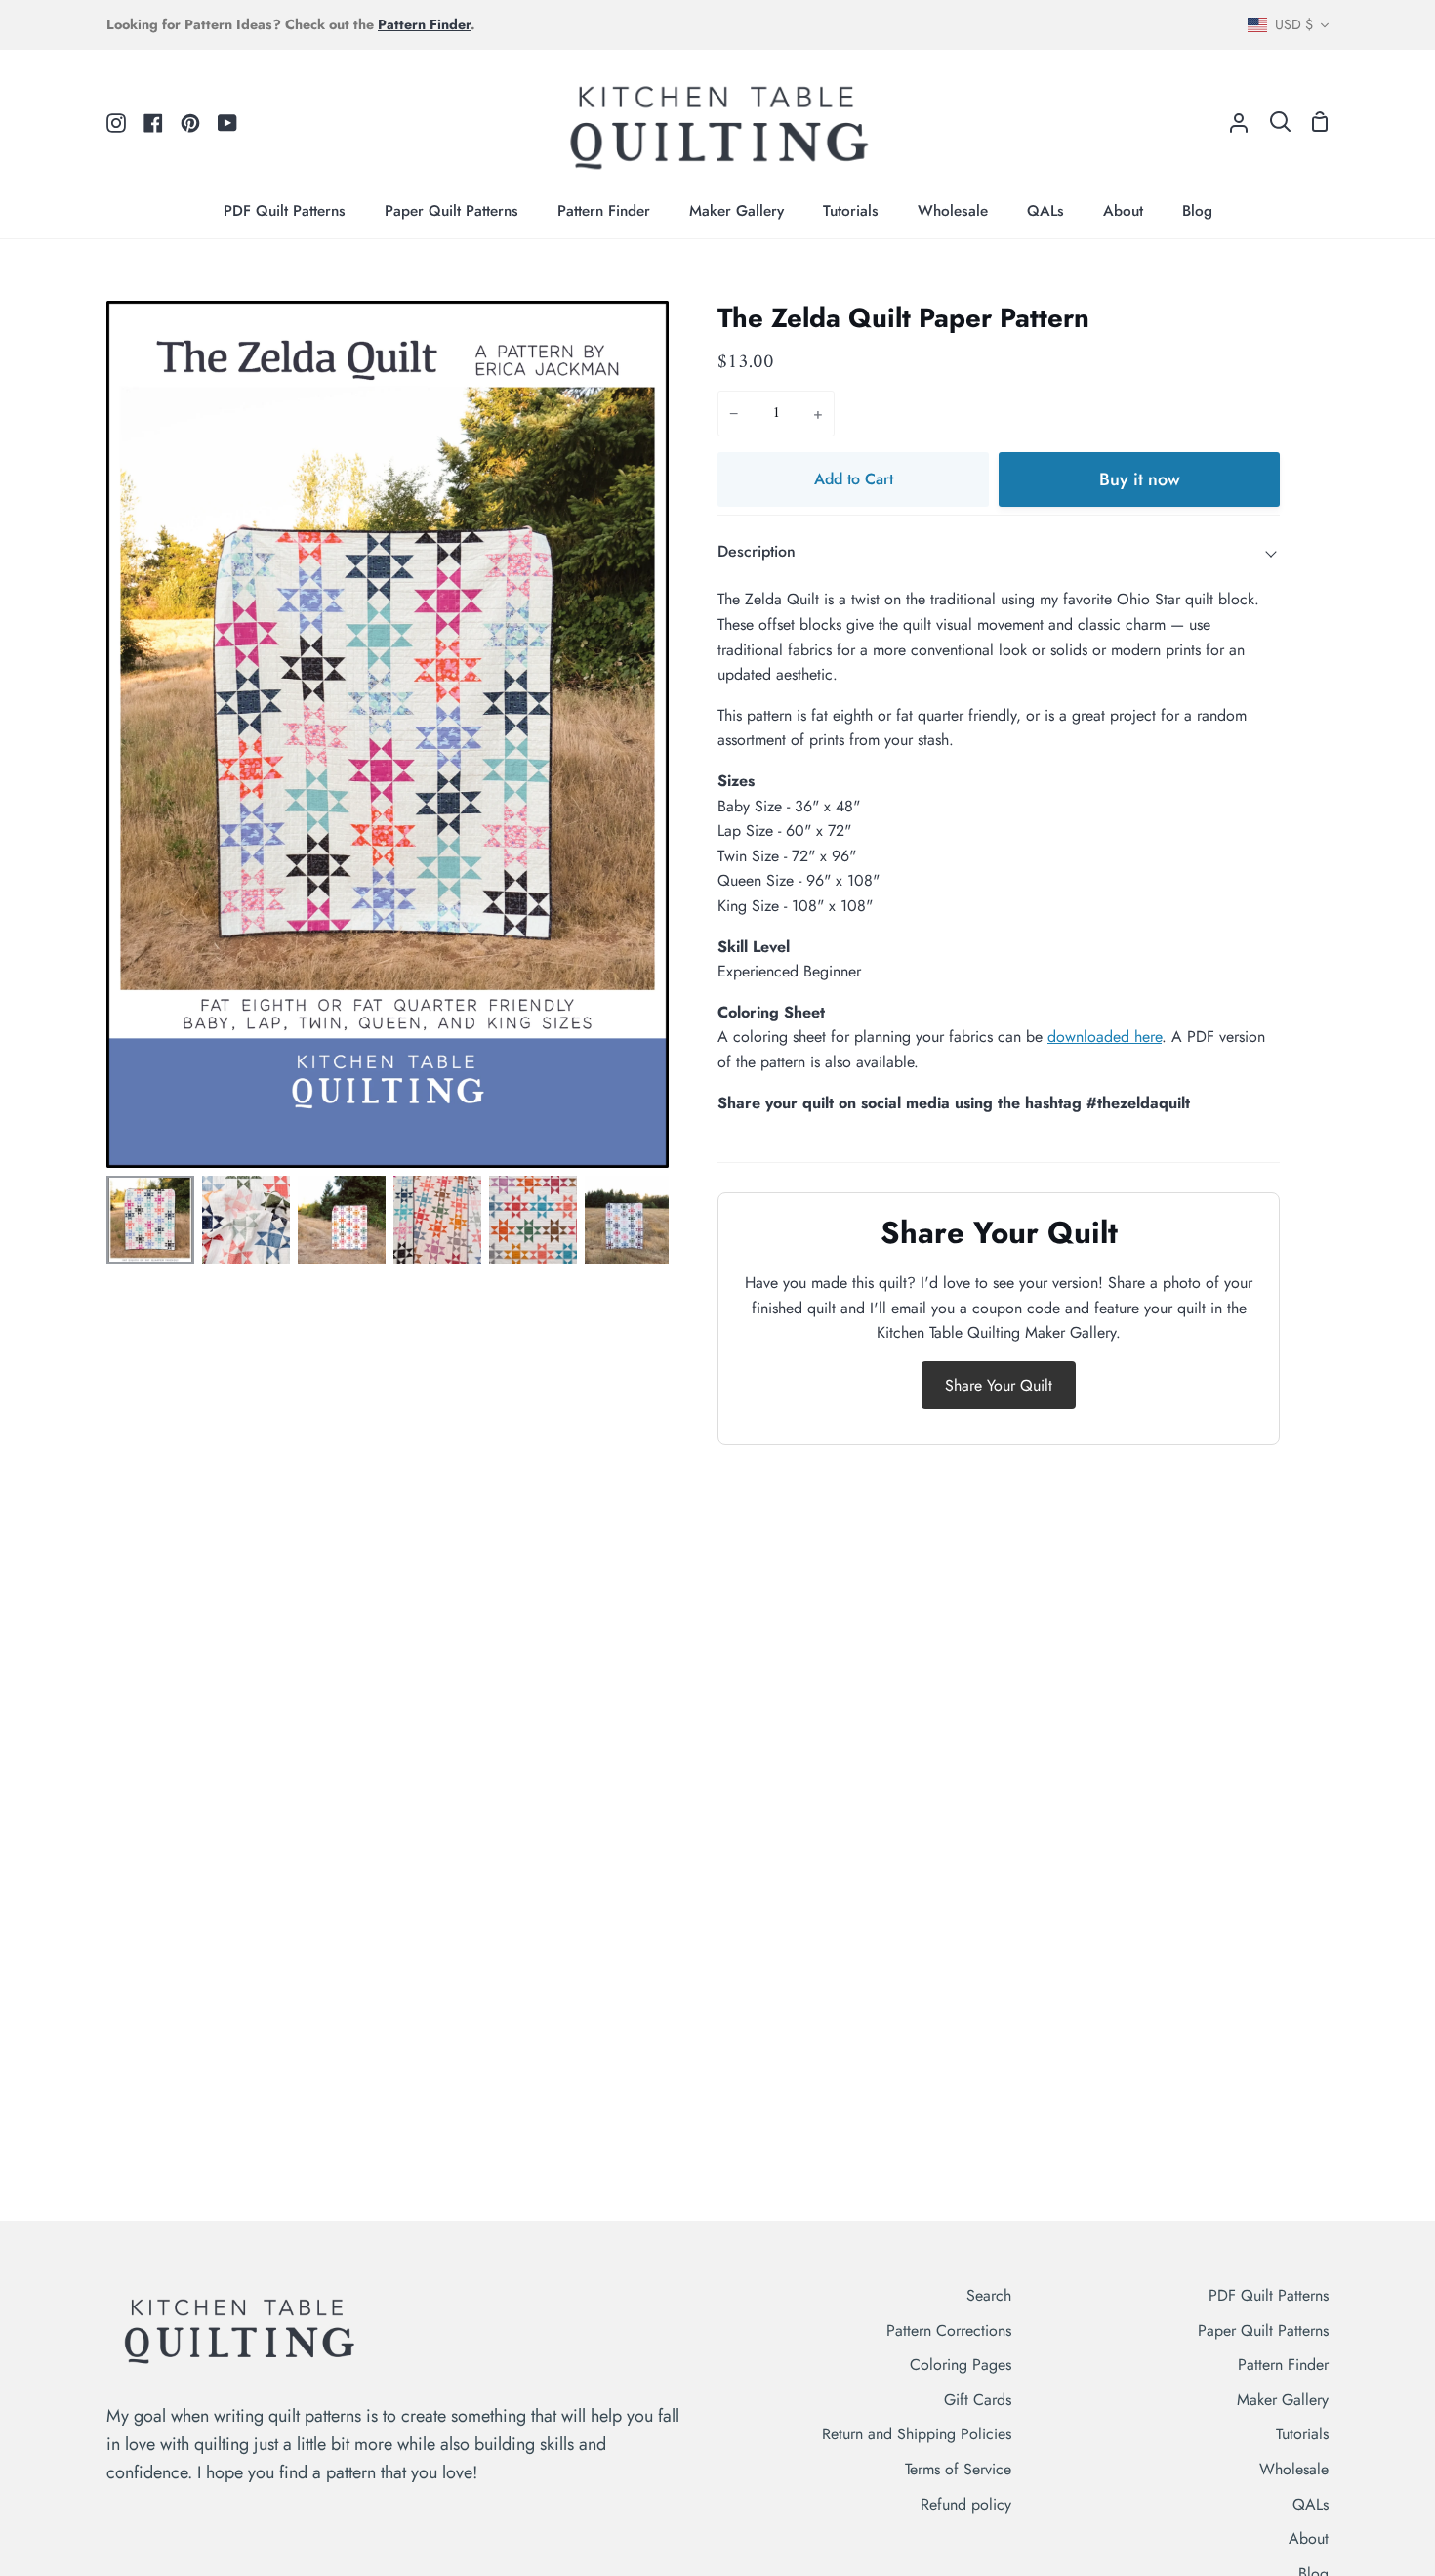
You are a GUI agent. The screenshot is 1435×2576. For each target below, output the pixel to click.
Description (757, 551)
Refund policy (966, 2504)
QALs (1311, 2504)
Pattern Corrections (949, 2330)
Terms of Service (958, 2469)
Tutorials (1302, 2434)
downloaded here (1105, 1037)
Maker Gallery (1283, 2400)
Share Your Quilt (999, 1385)
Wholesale (1294, 2469)
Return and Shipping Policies (917, 2434)
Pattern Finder (1283, 2365)
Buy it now (1140, 479)
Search (989, 2295)
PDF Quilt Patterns (1269, 2295)
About (1309, 2538)
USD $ (1294, 24)
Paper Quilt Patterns (1263, 2330)
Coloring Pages (961, 2365)
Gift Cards (978, 2400)
